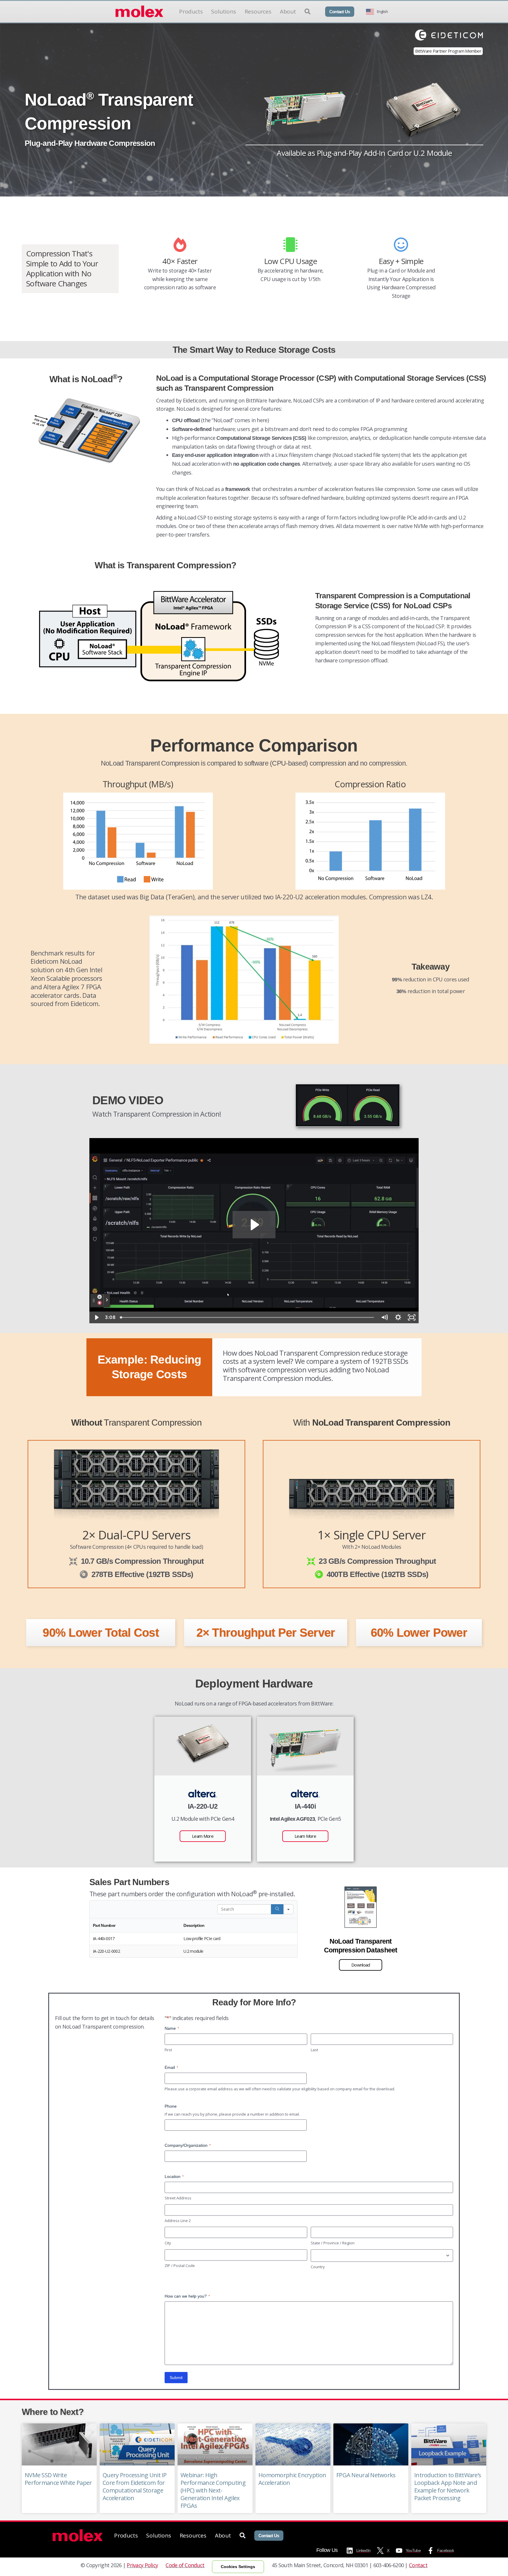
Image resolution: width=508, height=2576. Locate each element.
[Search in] (288, 1909)
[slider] (248, 1317)
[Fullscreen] (412, 1317)
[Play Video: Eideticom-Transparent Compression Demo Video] (254, 1225)
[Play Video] (96, 1317)
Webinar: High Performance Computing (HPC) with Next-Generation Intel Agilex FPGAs (213, 2490)
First (168, 2050)
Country (318, 2267)
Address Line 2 (178, 2221)
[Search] (277, 1909)
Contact (418, 2565)
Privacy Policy (142, 2565)
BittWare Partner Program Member (448, 51)
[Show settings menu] (398, 1317)
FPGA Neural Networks (366, 2475)
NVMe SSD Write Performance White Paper (58, 2479)
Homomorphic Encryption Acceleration (292, 2479)
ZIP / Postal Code (180, 2266)
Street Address (178, 2198)
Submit (176, 2378)
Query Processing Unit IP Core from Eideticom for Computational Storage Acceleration (135, 2486)
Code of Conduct (185, 2565)
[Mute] (384, 1317)
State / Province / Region (333, 2243)
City (168, 2243)
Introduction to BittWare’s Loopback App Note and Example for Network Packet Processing (448, 2486)
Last (314, 2050)
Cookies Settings (238, 2567)
